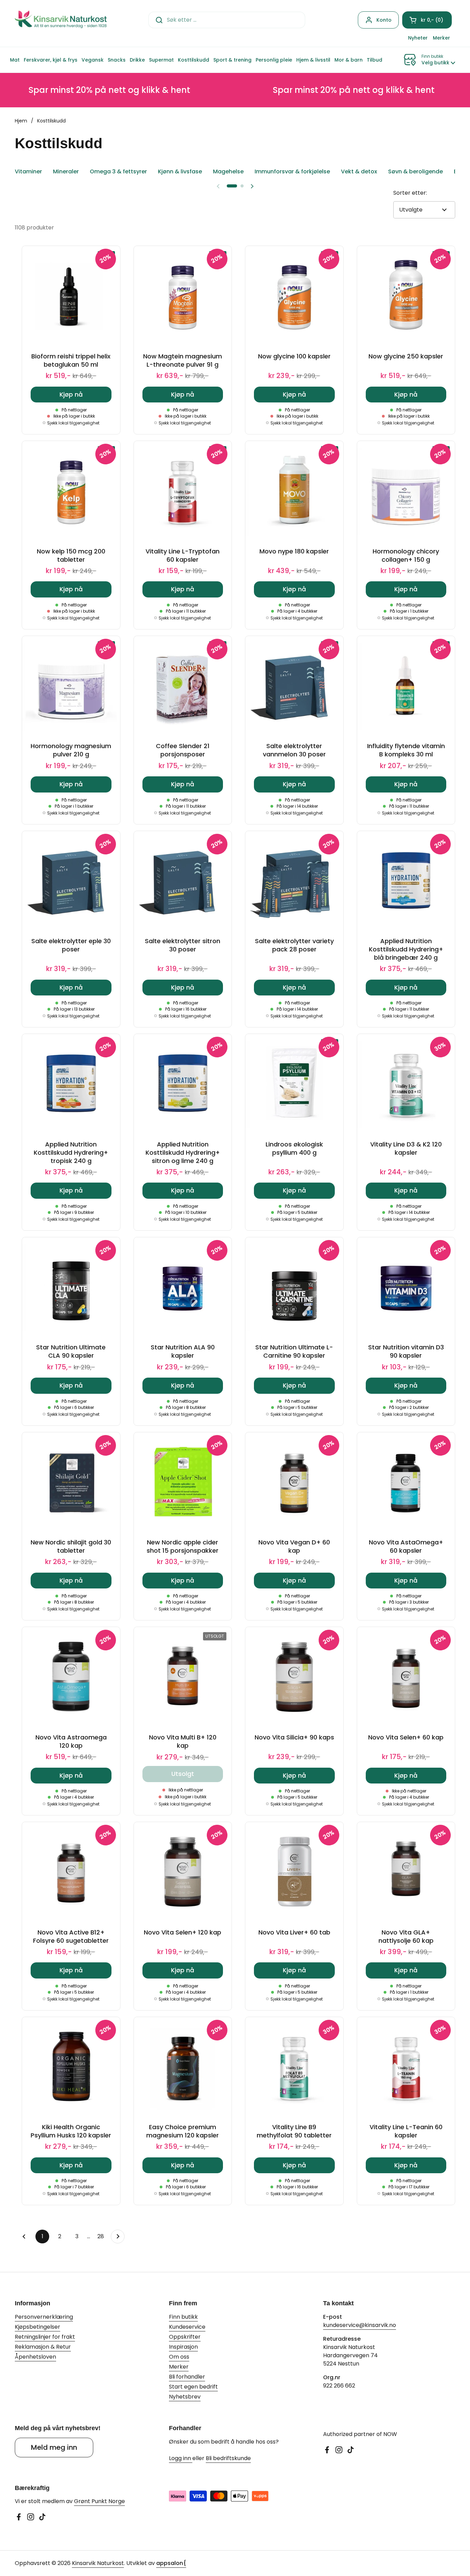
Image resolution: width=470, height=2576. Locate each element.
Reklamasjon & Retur (43, 2347)
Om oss (179, 2357)
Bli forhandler (187, 2377)
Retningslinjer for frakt (45, 2337)
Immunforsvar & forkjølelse (292, 171)
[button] (427, 20)
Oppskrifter (185, 2337)
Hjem (21, 121)
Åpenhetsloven (35, 2357)
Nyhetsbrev (185, 2397)
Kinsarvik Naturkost (98, 2563)
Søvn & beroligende (415, 171)
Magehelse (228, 171)
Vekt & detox (359, 171)
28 (102, 2236)
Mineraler (66, 171)
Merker (179, 2367)
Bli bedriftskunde (228, 2458)
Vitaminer (28, 171)
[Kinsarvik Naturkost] (61, 20)
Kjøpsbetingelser (38, 2327)
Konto (384, 20)
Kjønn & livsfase (180, 171)
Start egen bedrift (193, 2387)
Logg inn (181, 2458)
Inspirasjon (183, 2347)
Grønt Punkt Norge (99, 2501)
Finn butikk (183, 2317)
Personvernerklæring (44, 2317)
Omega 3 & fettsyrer (118, 171)
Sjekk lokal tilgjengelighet (73, 423)
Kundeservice (187, 2327)
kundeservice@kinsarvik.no (360, 2325)
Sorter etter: (410, 193)
